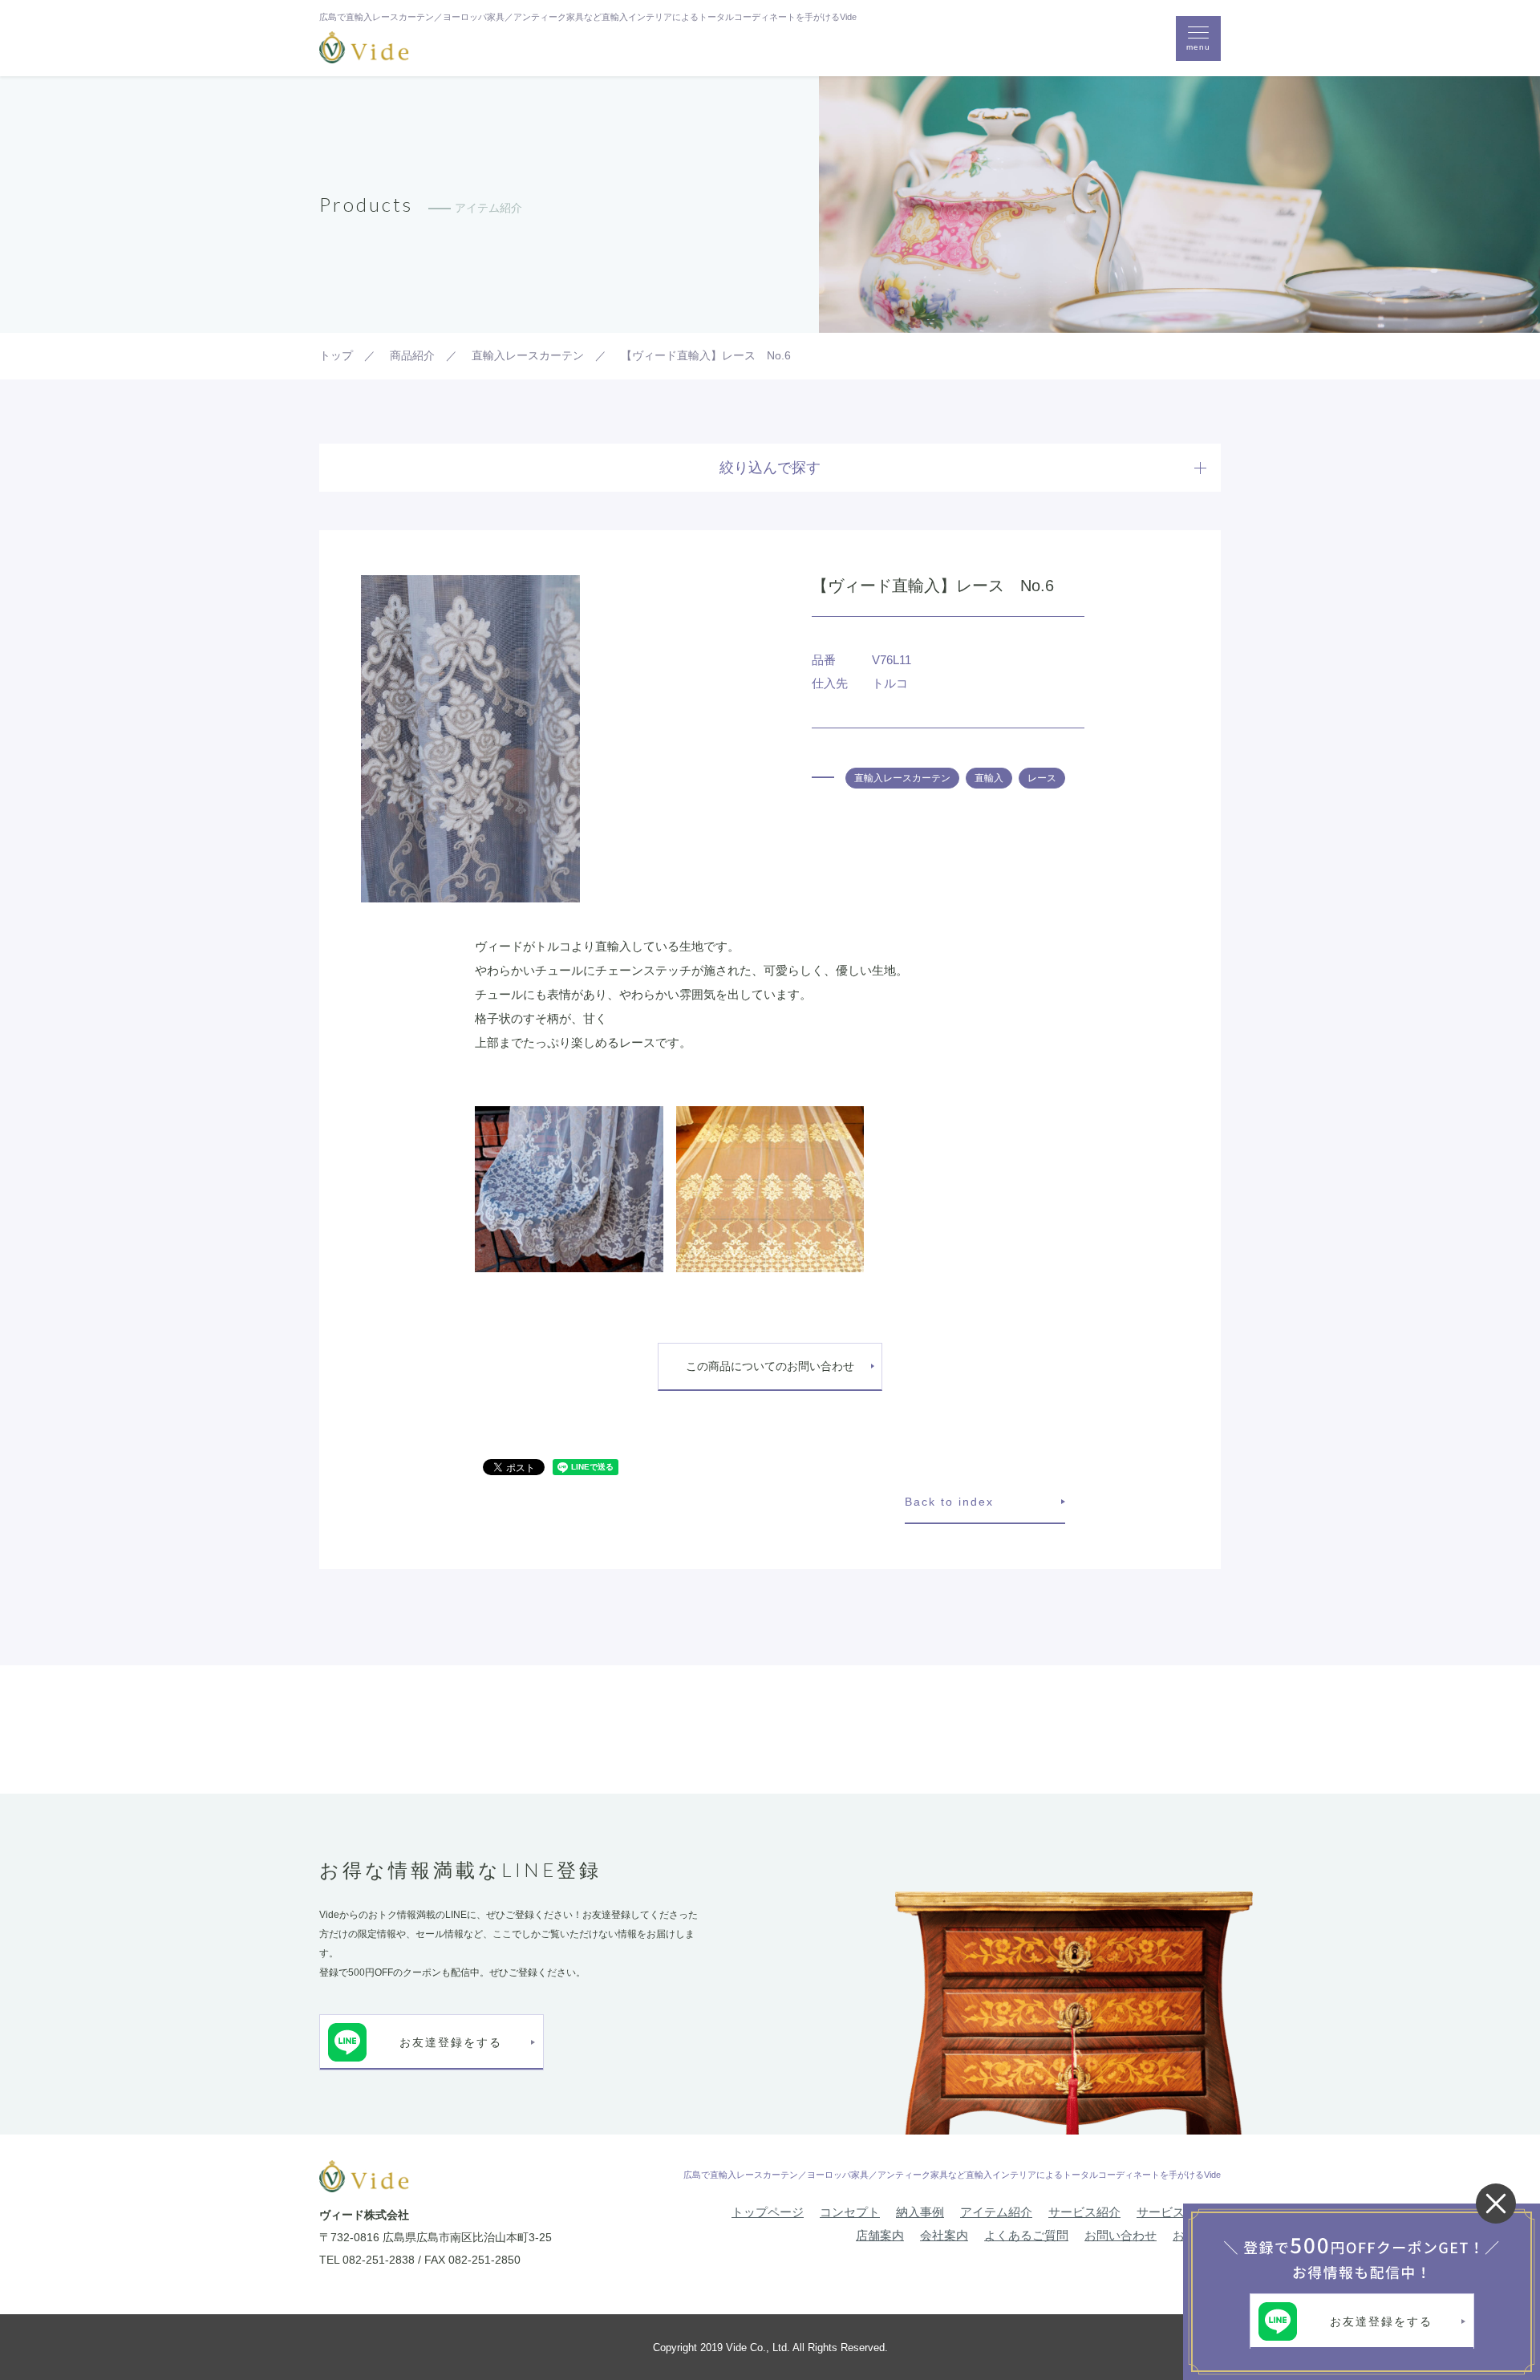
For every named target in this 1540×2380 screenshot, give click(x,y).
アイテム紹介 (996, 2212)
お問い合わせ (1121, 2235)
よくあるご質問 (1026, 2235)
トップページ (768, 2212)
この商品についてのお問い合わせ (770, 1366)
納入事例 (920, 2212)
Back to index (949, 1502)
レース (1042, 778)
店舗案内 (880, 2235)
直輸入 (989, 778)
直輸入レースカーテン (902, 778)
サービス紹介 (1084, 2212)
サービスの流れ (1179, 2212)
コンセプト (850, 2212)
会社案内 (944, 2235)
